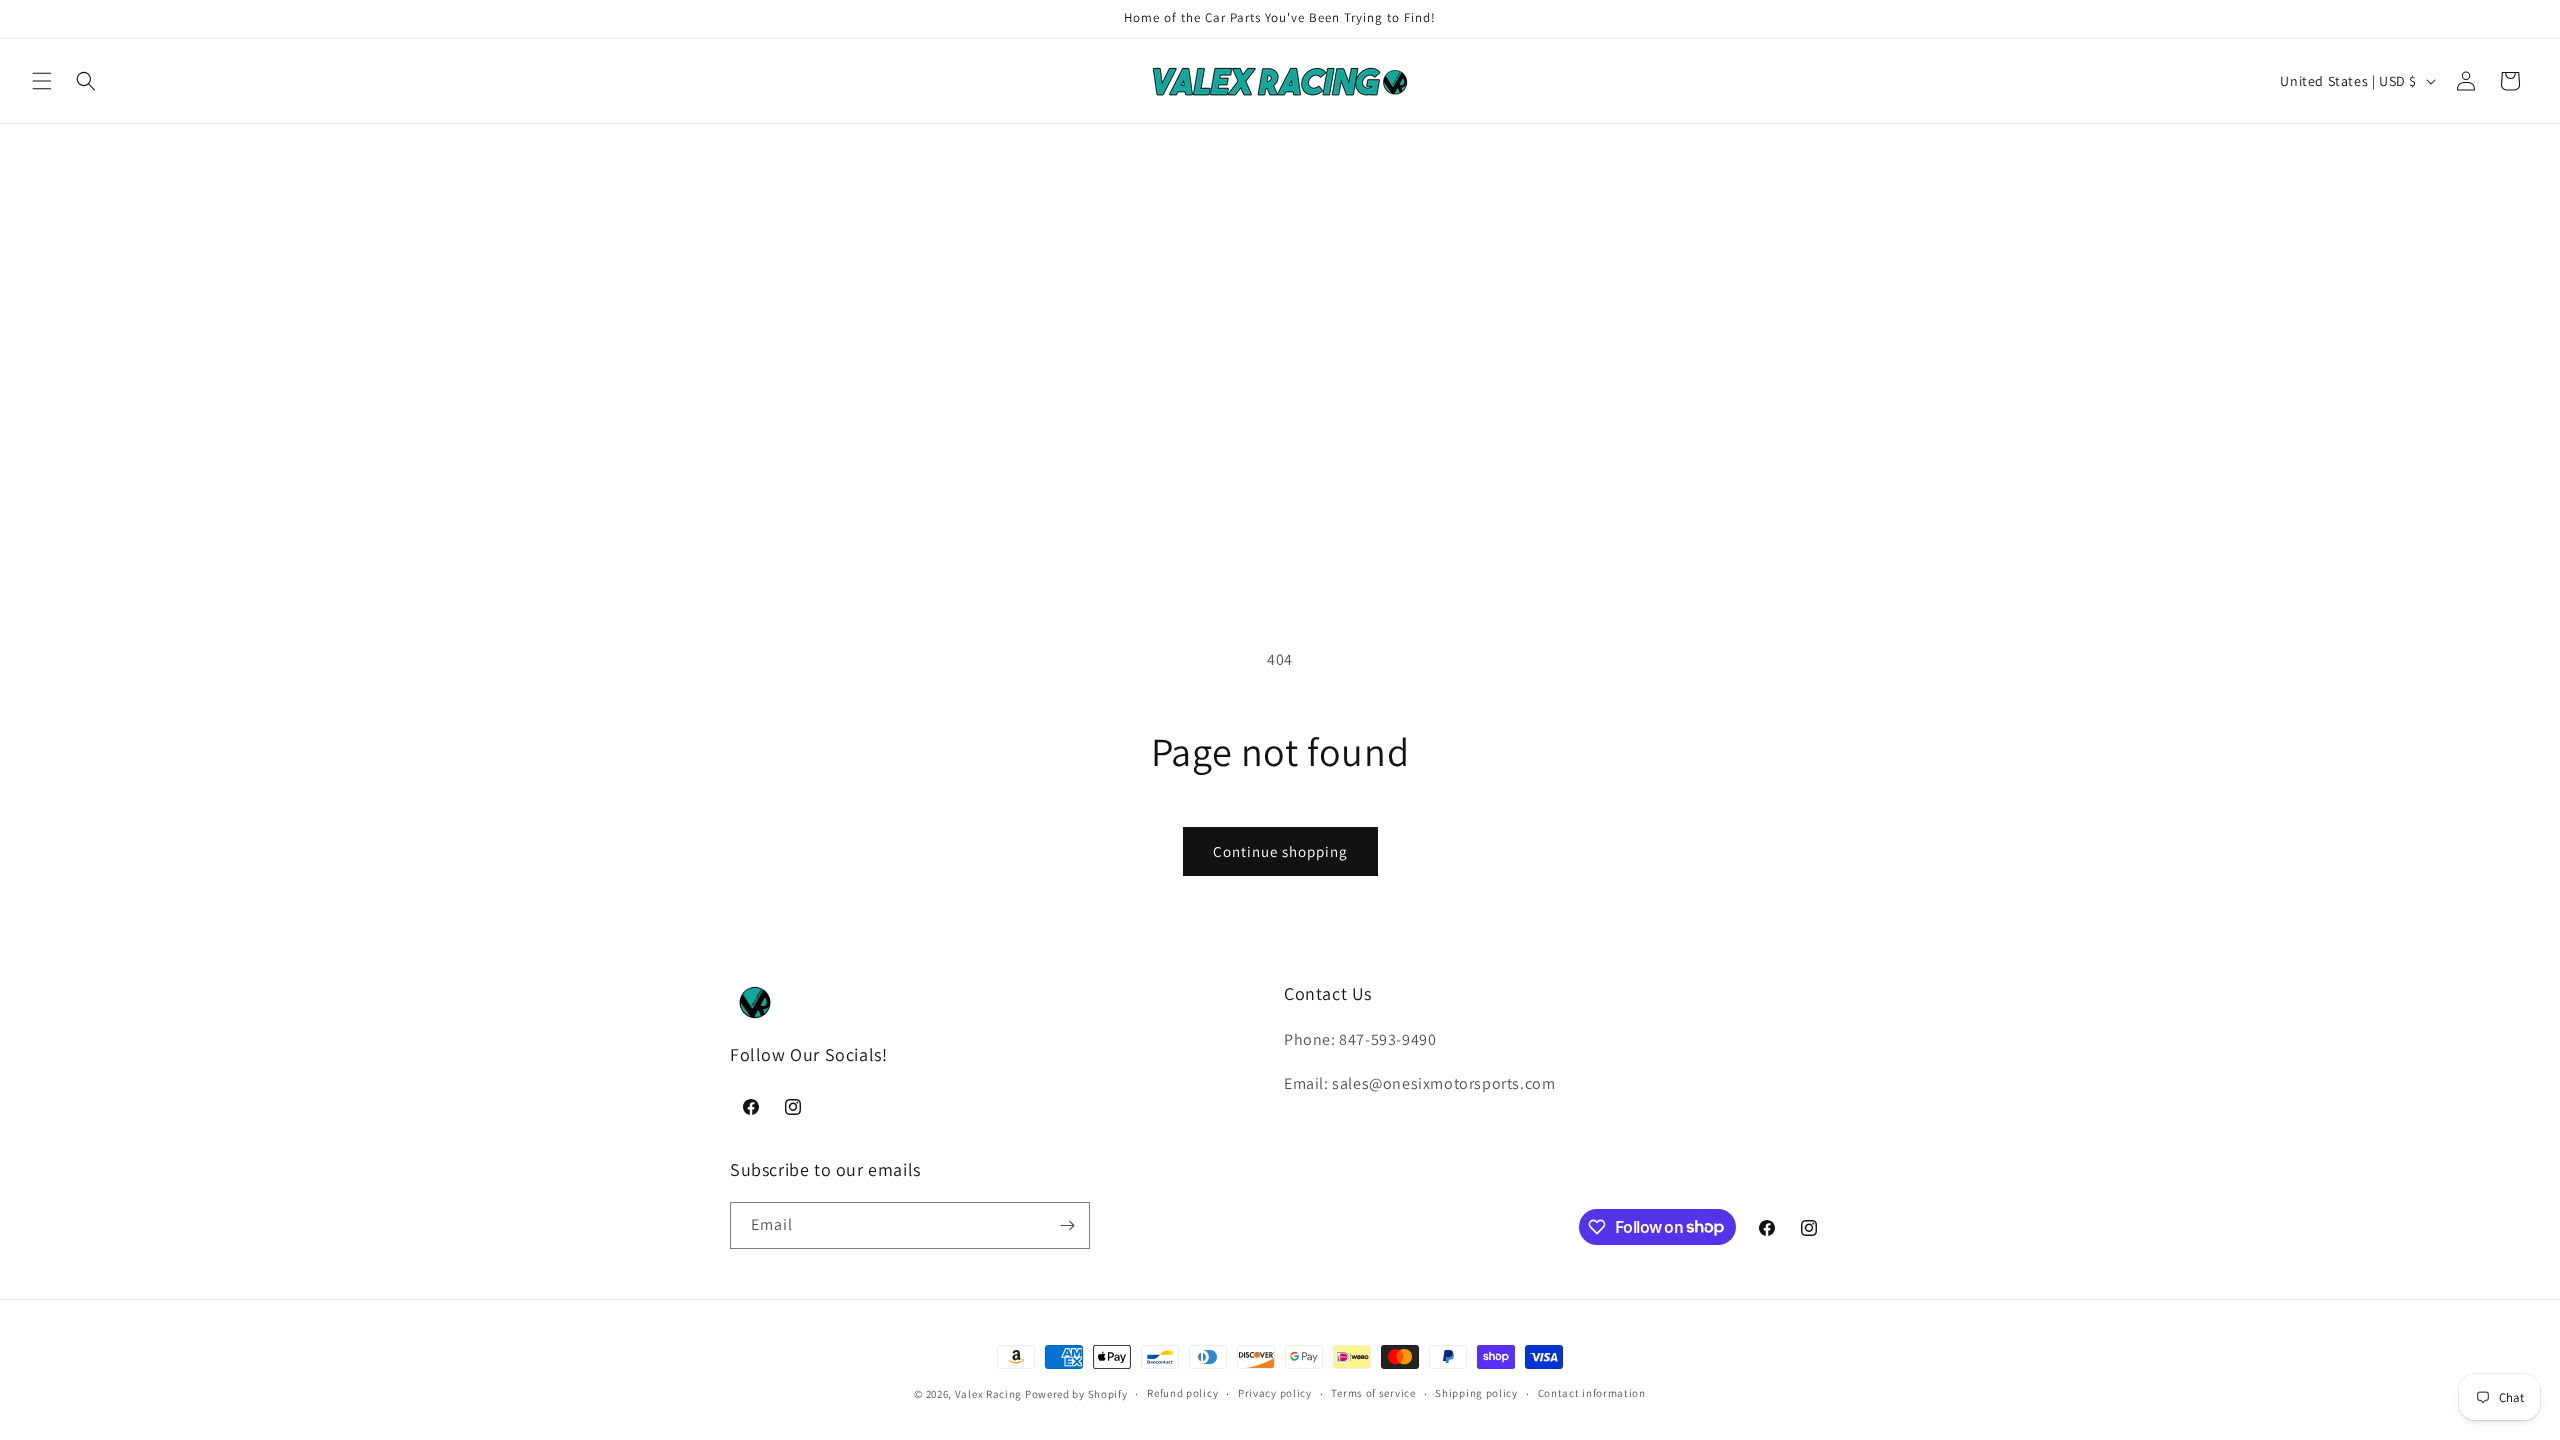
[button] (42, 81)
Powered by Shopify (1076, 1394)
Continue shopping (1280, 851)
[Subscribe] (1067, 1225)
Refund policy (1182, 1393)
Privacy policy (1275, 1393)
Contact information (1592, 1393)
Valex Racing (988, 1394)
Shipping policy (1476, 1393)
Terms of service (1373, 1393)
